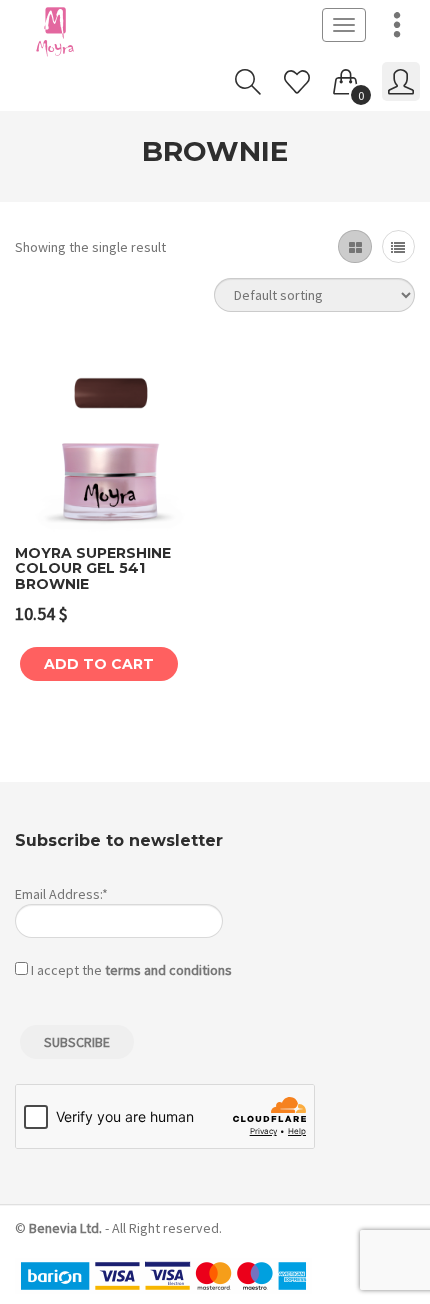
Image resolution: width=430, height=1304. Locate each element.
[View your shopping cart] (346, 78)
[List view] (398, 246)
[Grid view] (354, 246)
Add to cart (99, 664)
